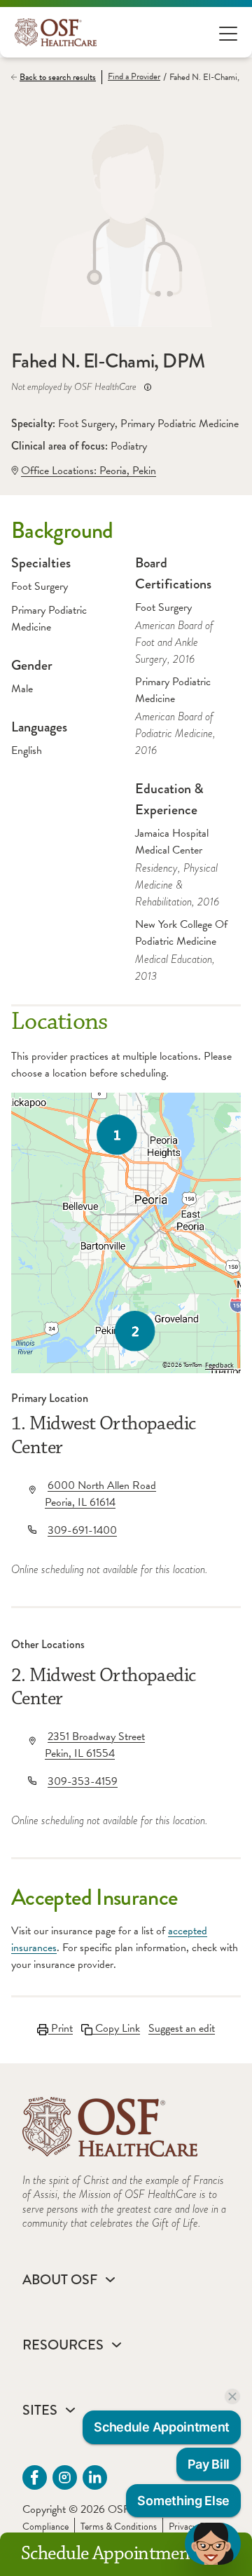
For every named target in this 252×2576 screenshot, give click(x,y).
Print (61, 2028)
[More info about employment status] (148, 387)
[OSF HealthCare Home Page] (56, 32)
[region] (126, 1233)
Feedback (219, 1365)
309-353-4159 (83, 1781)
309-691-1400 (82, 1530)
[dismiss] (232, 2396)
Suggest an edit (182, 2028)
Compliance (45, 2527)
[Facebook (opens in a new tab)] (35, 2477)
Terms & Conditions (119, 2527)
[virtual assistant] (213, 2544)
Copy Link (116, 2028)
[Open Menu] (228, 33)
